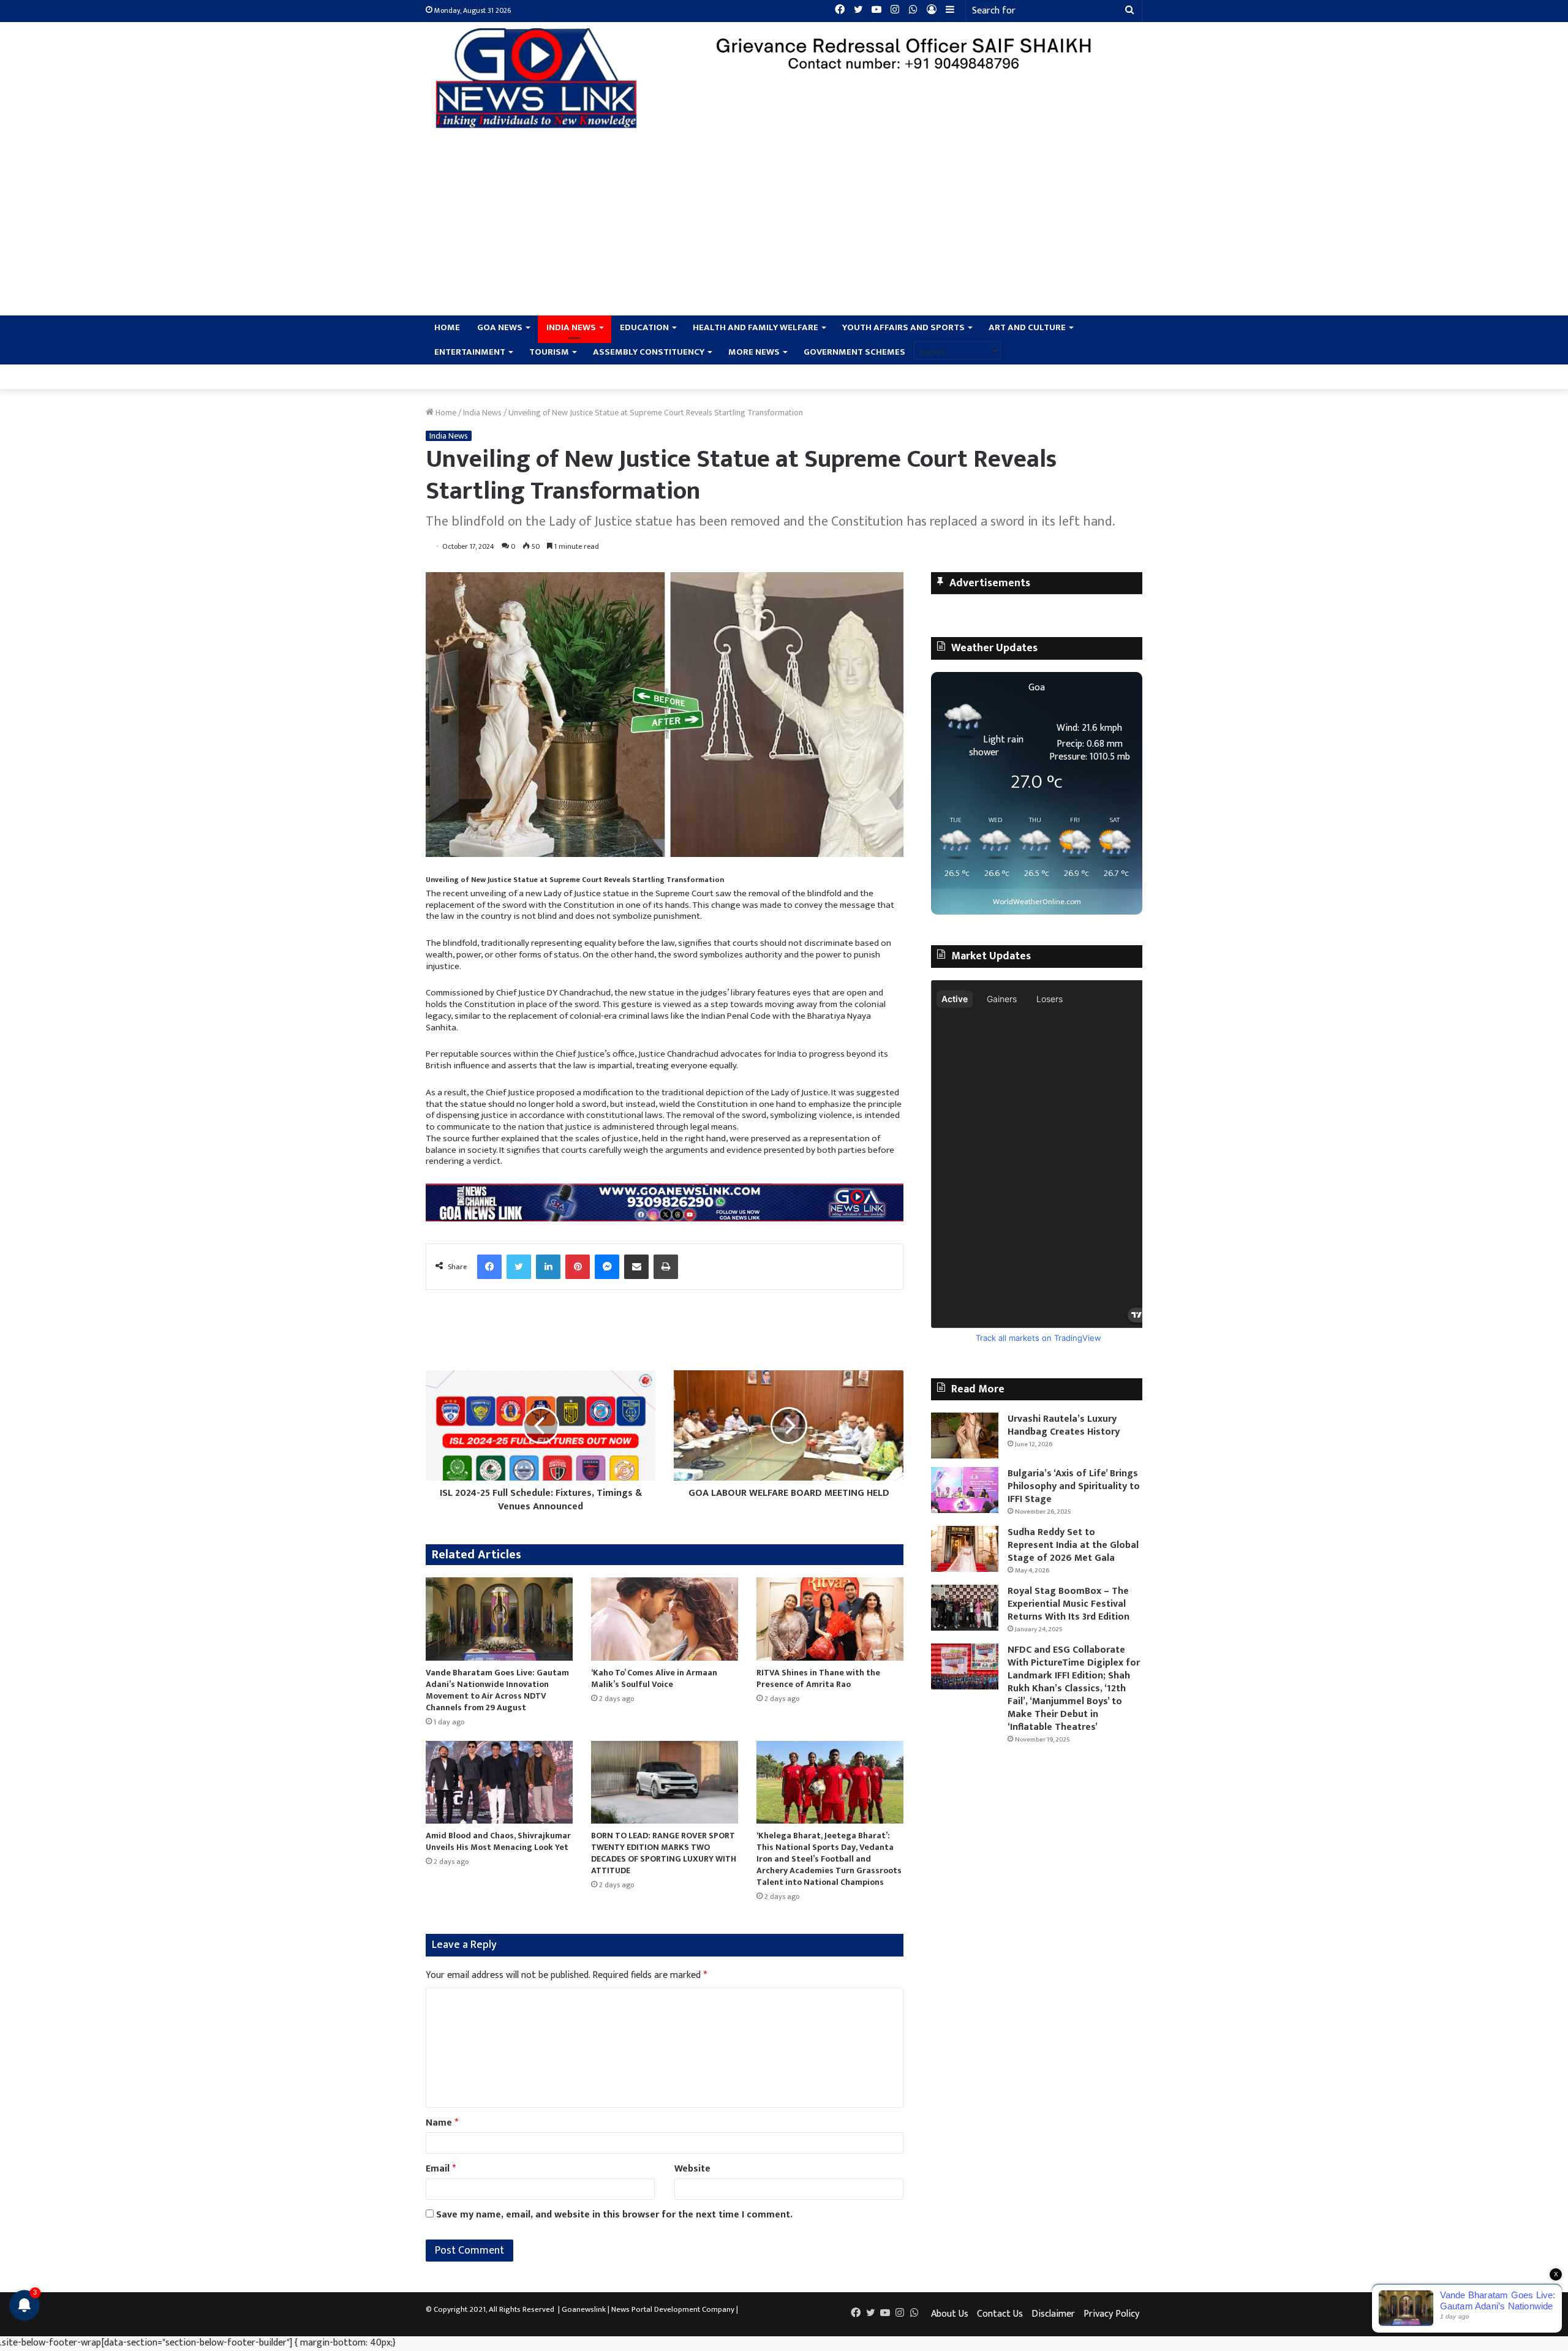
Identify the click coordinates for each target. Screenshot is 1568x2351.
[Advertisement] (784, 224)
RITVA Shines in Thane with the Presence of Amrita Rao (818, 1678)
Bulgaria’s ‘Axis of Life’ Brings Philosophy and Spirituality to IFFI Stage (1074, 1486)
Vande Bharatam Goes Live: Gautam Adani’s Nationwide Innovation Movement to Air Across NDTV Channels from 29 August (497, 1690)
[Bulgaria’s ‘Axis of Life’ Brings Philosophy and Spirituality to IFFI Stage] (965, 1490)
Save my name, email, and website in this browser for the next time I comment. (614, 2215)
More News (754, 352)
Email (441, 2169)
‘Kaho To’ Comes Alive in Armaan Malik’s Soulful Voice (654, 1678)
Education (644, 327)
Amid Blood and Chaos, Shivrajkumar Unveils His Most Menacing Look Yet (498, 1841)
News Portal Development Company (673, 2309)
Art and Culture (1027, 327)
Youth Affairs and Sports (903, 327)
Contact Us (1000, 2314)
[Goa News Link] (539, 78)
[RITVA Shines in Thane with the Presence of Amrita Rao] (830, 1619)
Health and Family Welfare (756, 327)
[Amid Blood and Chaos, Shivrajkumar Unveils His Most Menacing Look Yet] (499, 1782)
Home (447, 327)
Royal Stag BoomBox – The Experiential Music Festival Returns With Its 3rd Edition (1069, 1604)
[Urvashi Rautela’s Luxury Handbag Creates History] (965, 1436)
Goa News (500, 327)
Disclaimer (1053, 2314)
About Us (950, 2314)
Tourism (549, 352)
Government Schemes (854, 352)
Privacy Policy (1111, 2314)
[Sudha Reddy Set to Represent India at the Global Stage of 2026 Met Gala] (965, 1549)
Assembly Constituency (649, 352)
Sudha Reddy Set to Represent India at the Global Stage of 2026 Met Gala (1073, 1545)
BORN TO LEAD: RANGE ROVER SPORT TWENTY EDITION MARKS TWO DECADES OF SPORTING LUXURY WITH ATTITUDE (664, 1853)
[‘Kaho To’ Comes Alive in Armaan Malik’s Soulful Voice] (665, 1619)
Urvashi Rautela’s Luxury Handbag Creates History (1065, 1425)
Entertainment (470, 352)
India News (571, 327)
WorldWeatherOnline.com (1037, 902)
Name (442, 2123)
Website (692, 2169)
